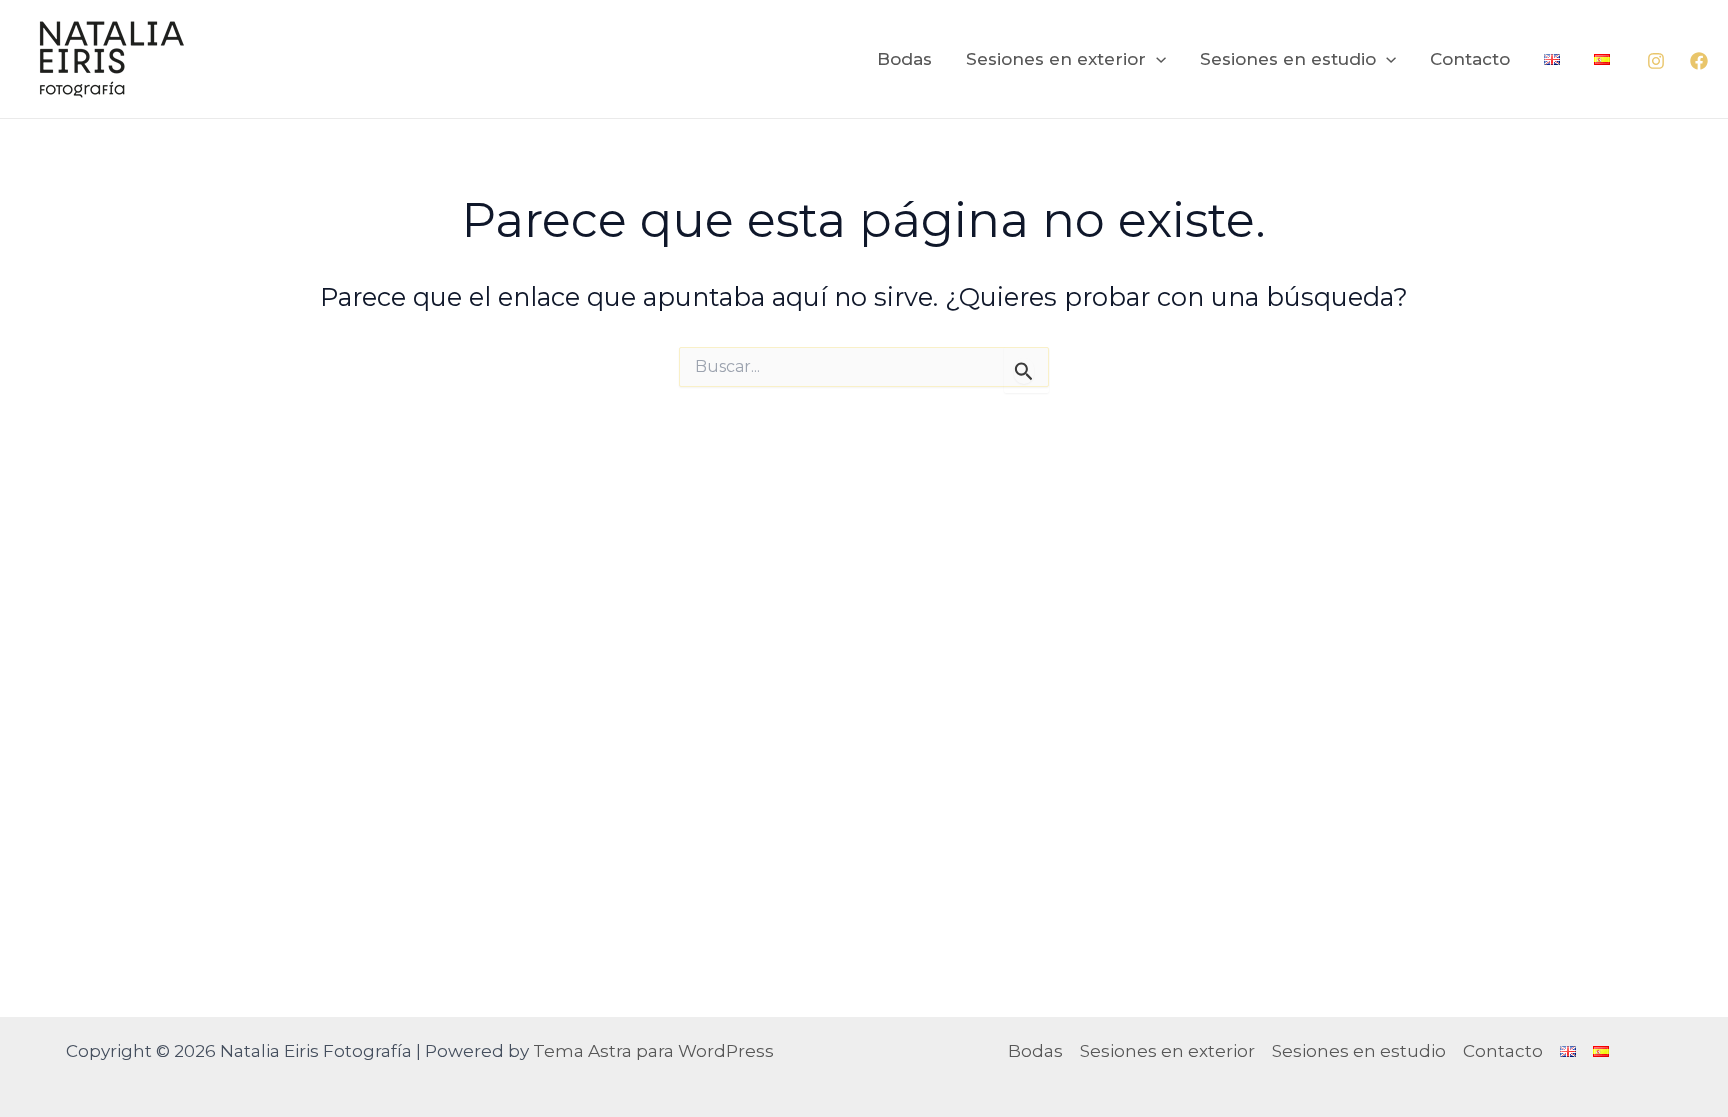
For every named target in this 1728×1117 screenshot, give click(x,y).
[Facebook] (1699, 61)
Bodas (904, 59)
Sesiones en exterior (1056, 59)
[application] (1156, 59)
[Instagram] (1656, 61)
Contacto (1470, 59)
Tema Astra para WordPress (653, 1051)
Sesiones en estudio (1288, 59)
